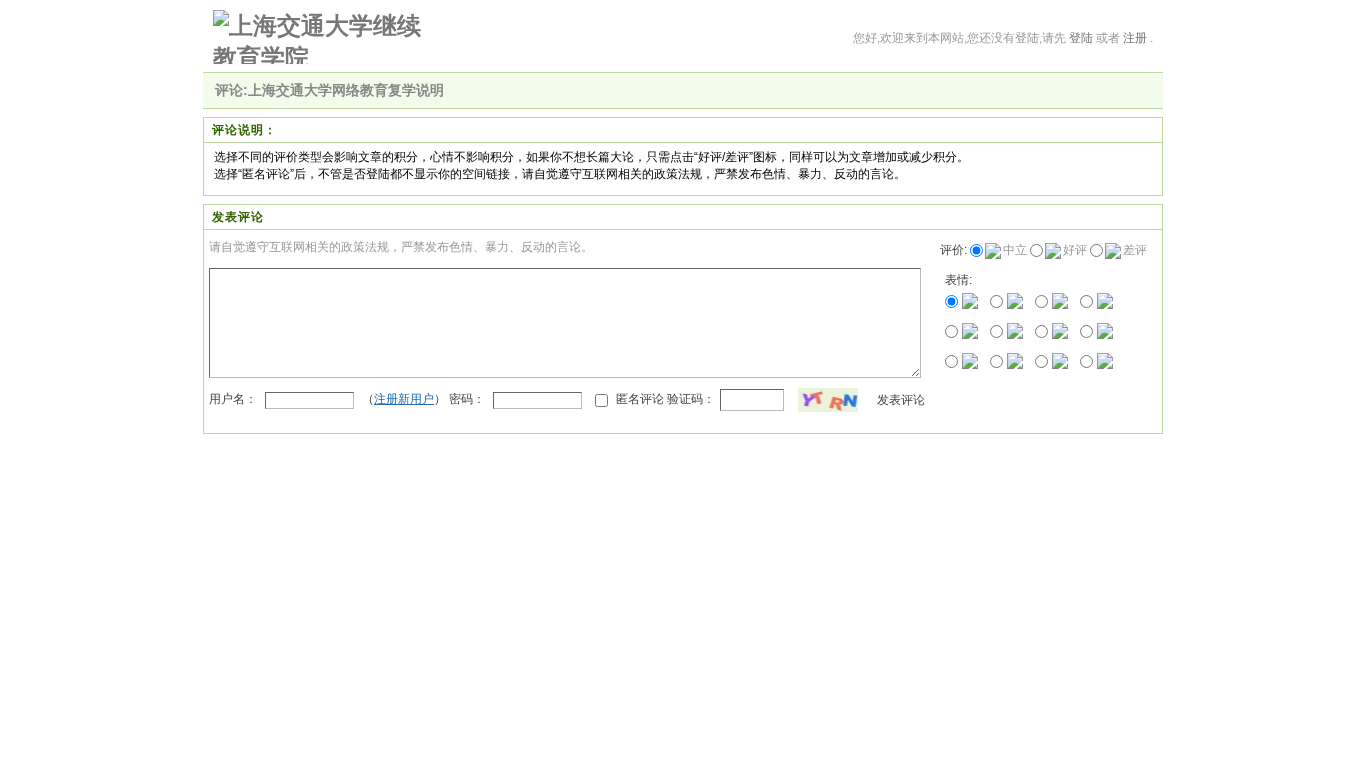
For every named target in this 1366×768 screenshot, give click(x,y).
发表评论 (901, 400)
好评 (1075, 250)
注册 (1135, 38)
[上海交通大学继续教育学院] (321, 37)
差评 (1135, 250)
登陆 (1081, 38)
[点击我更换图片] (828, 400)
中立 (1015, 250)
